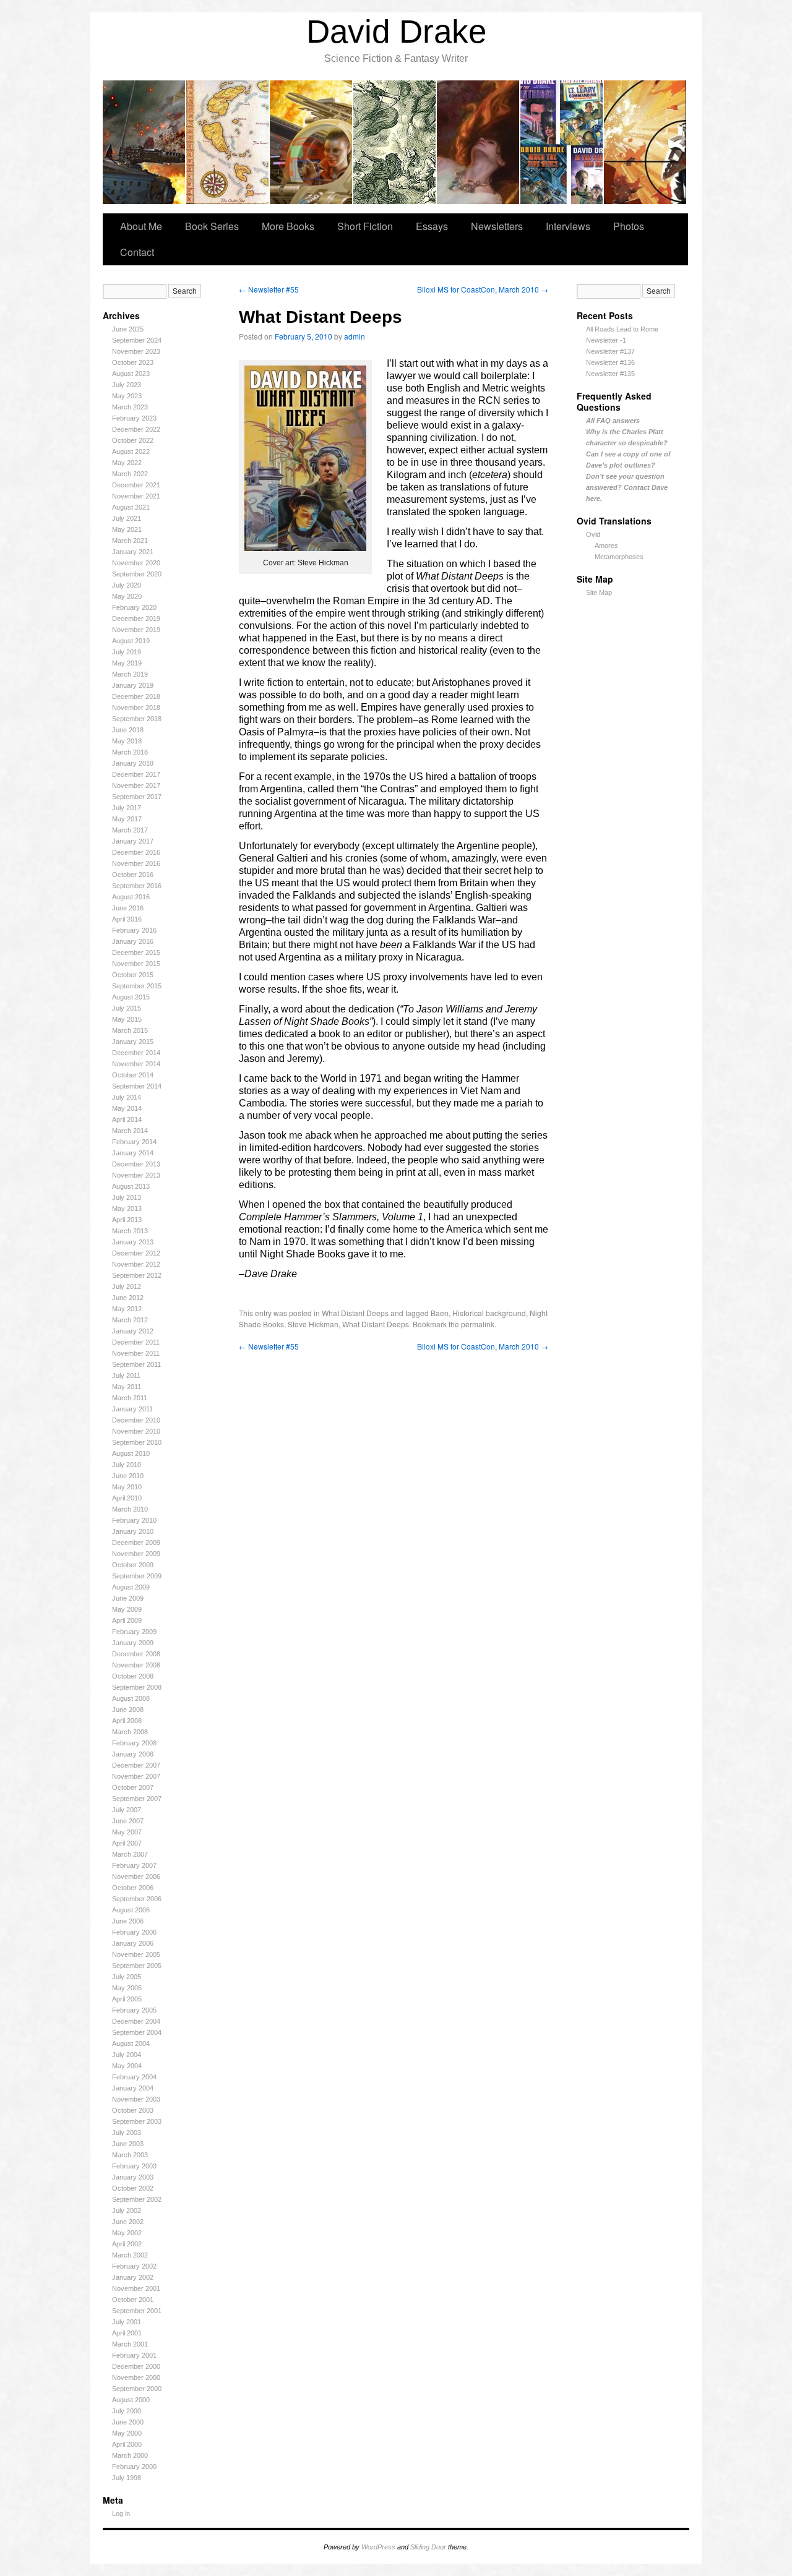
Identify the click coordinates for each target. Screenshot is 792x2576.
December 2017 (136, 774)
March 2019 (130, 674)
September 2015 (137, 986)
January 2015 (133, 1042)
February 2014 (134, 1142)
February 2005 (134, 2010)
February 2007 (134, 1865)
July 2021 (127, 518)
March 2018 (130, 752)
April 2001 (127, 2333)
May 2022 (127, 463)
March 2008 (130, 1732)
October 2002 (133, 2188)
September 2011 (136, 1364)
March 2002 (130, 2255)
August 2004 (131, 2043)
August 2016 (131, 897)
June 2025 (128, 329)
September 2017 (137, 797)
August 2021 (131, 507)
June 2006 (128, 1921)
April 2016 (127, 919)
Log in (121, 2514)
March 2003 (130, 2155)
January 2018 (133, 763)
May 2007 (127, 1832)
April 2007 (127, 1843)
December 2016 (136, 852)
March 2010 (130, 1509)
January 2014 (133, 1153)
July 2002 (127, 2210)
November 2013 (136, 1175)
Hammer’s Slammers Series (144, 142)
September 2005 (137, 1966)
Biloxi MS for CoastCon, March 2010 (483, 289)
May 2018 (127, 741)
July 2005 (127, 1977)
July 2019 (127, 652)
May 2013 (127, 1209)
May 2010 (127, 1487)
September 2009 (137, 1576)
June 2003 (128, 2144)
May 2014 (127, 1108)
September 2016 (137, 886)
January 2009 (133, 1643)
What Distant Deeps (355, 1313)
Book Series (212, 226)
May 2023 (127, 396)
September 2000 (137, 2389)
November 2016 (136, 863)
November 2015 (136, 964)
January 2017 (133, 841)
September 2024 (137, 340)
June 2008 (128, 1709)
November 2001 (136, 2288)
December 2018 (136, 696)
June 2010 (128, 1476)
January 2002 (133, 2277)
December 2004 (136, 2021)
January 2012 (133, 1331)
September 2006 (137, 1899)
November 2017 (136, 785)
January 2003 (133, 2177)
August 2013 (131, 1186)
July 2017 (127, 808)
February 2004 (134, 2077)
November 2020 (136, 563)
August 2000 (131, 2400)
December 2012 (136, 1253)
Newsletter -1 (606, 340)
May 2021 (127, 529)
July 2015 (127, 1008)
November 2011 (136, 1353)
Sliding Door (428, 2547)
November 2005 (136, 1954)
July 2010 (127, 1465)
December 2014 (136, 1053)
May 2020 (127, 596)
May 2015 (127, 1019)
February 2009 (134, 1632)
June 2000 (128, 2422)
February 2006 (134, 1932)
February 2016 (134, 930)
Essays (432, 226)
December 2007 (136, 1765)
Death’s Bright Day (312, 142)
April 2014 (127, 1119)
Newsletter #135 (610, 374)
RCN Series (562, 142)
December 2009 (136, 1543)
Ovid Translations (395, 142)
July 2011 (126, 1376)
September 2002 (137, 2199)
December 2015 (136, 952)
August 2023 (131, 374)
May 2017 (127, 819)
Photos (629, 226)
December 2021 (136, 485)
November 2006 (136, 1876)
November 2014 (136, 1064)
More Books (288, 226)
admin (355, 336)
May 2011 (127, 1387)
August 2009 (131, 1587)
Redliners (645, 142)
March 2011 (130, 1398)
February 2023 (134, 418)
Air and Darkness (479, 142)
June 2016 (128, 908)
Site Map (599, 593)
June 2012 (128, 1298)
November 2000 (136, 2377)
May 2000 (127, 2433)
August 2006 (131, 1910)
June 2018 (128, 730)
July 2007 (127, 1810)
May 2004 (127, 2066)
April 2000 (127, 2444)
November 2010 (136, 1431)
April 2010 (127, 1498)
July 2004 (127, 2055)
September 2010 (137, 1442)
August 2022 (131, 451)
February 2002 (134, 2266)
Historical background (489, 1313)
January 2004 (133, 2088)
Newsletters (497, 226)
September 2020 (137, 574)
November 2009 (136, 1554)
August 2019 (131, 641)
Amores (606, 546)
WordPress (378, 2547)
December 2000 (136, 2366)
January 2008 (133, 1754)
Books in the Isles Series (228, 142)
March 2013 (130, 1231)
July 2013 (127, 1197)
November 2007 (136, 1776)
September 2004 (137, 2032)
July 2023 (127, 385)
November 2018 (136, 708)
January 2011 (132, 1409)
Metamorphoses (619, 557)
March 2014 (130, 1131)
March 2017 (130, 830)
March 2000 (130, 2455)
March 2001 (130, 2344)
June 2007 (128, 1821)
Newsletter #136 (610, 362)
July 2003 (127, 2133)
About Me (141, 226)
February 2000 (134, 2467)
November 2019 (136, 630)
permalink (478, 1324)
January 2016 (133, 941)
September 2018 (137, 719)
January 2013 (133, 1242)
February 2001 (134, 2355)
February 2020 (134, 607)
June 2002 (128, 2222)
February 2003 (134, 2166)
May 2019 (127, 663)
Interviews (568, 226)
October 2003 (133, 2110)
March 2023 (130, 407)
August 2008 (131, 1698)
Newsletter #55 (269, 289)
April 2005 (127, 1999)
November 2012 (136, 1264)
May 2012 (127, 1309)
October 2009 (133, 1565)
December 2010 (136, 1420)
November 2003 (136, 2099)
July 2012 (127, 1286)
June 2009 (128, 1598)
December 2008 (136, 1654)
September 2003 (137, 2121)
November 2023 (136, 351)
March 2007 (130, 1854)
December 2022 (136, 429)
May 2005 (127, 1988)
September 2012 (137, 1275)
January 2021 (133, 552)
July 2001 (127, 2322)
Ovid (593, 534)
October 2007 (133, 1787)
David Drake (396, 31)
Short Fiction (365, 226)
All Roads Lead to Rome (622, 329)
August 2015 (131, 997)
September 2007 (137, 1799)
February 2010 (134, 1520)
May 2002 (127, 2233)
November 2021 (136, 496)
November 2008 (136, 1665)
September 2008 (137, 1687)
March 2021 (130, 541)
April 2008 (127, 1721)
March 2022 (130, 474)
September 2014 (137, 1086)
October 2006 (133, 1888)
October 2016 (133, 875)
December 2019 (136, 618)
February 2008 (134, 1743)
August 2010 (131, 1453)
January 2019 (133, 685)
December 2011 (136, 1342)
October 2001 (133, 2300)
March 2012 (130, 1320)
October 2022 (133, 440)
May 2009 (127, 1609)
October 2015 (133, 975)
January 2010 (133, 1531)
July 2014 (127, 1097)
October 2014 (133, 1075)
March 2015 (130, 1030)
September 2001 (137, 2311)
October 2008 (133, 1676)
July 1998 (127, 2478)
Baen (440, 1313)
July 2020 (127, 585)
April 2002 (127, 2244)
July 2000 (127, 2411)
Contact (137, 252)
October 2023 (133, 362)
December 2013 (136, 1164)
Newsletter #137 (610, 351)
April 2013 (127, 1220)
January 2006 (133, 1943)
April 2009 (127, 1620)
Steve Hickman (313, 1324)
